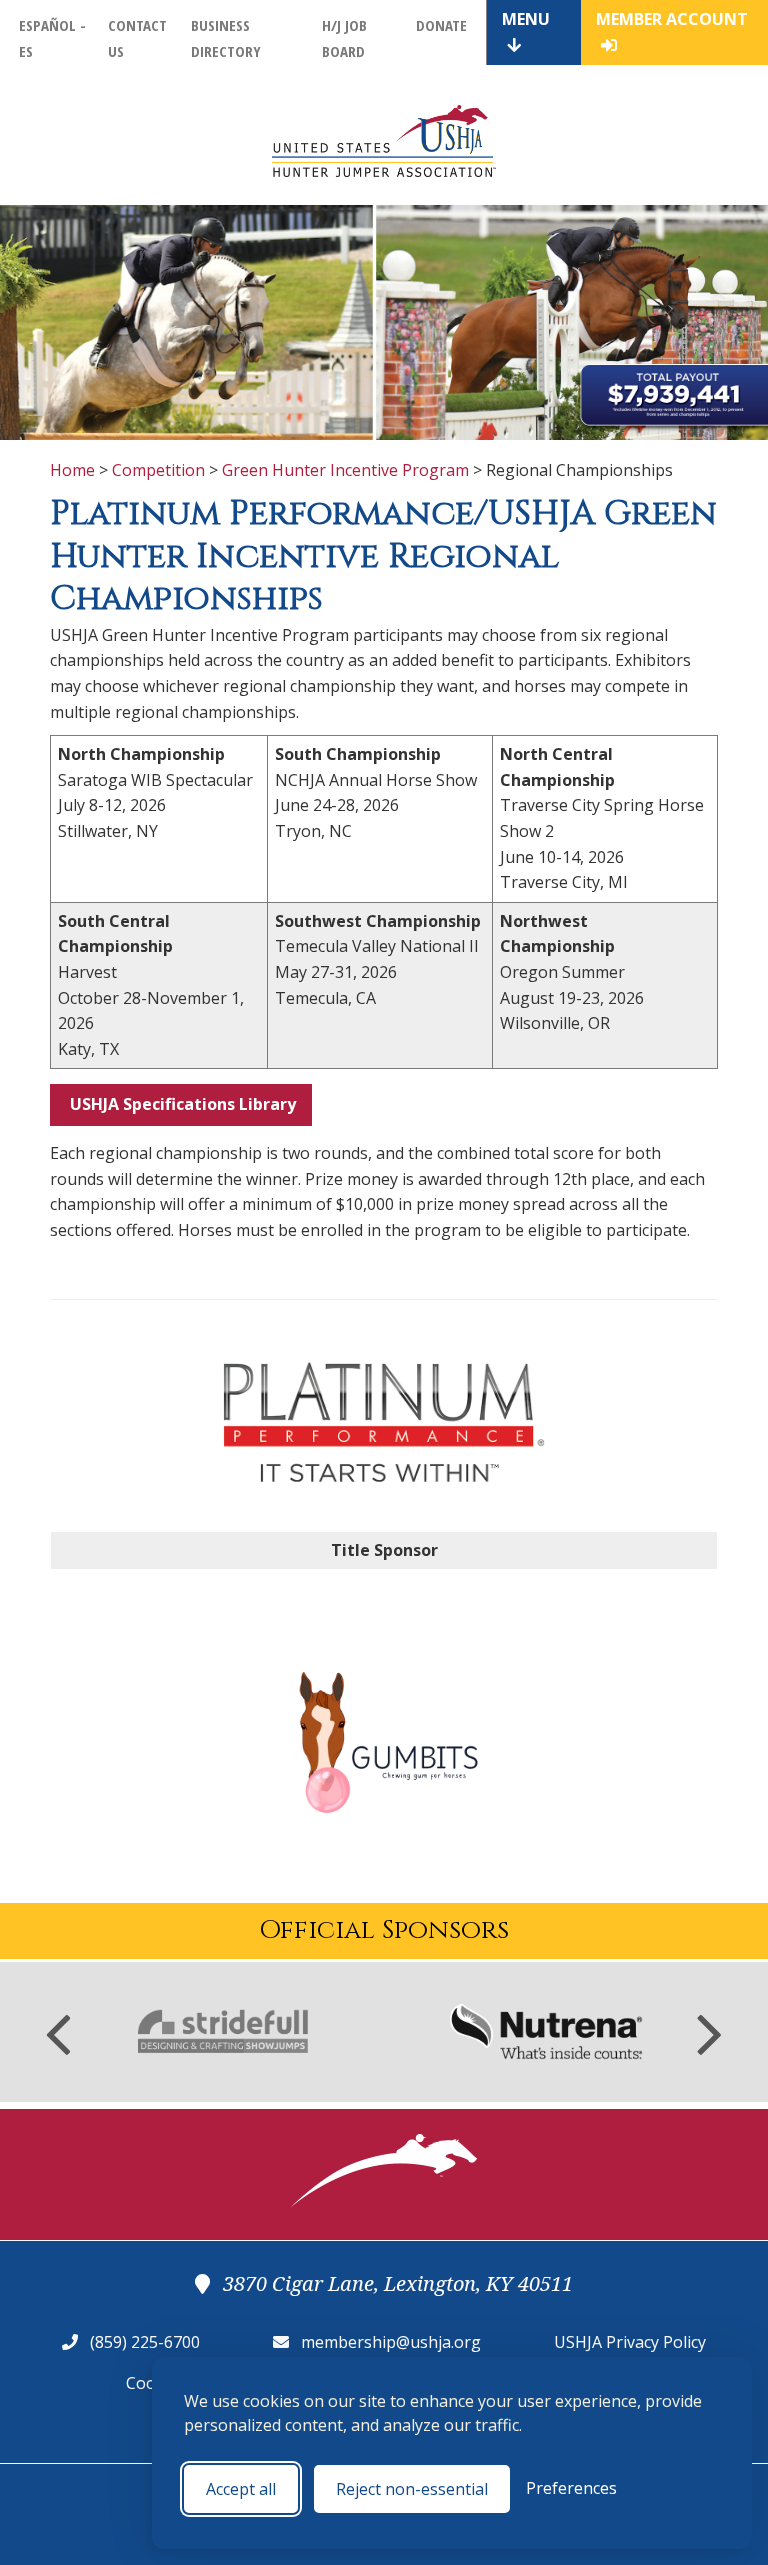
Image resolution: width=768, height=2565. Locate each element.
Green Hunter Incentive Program (345, 470)
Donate (441, 25)
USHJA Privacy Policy (630, 2342)
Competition (158, 470)
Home (72, 470)
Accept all (241, 2489)
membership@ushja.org (391, 2342)
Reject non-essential (412, 2489)
